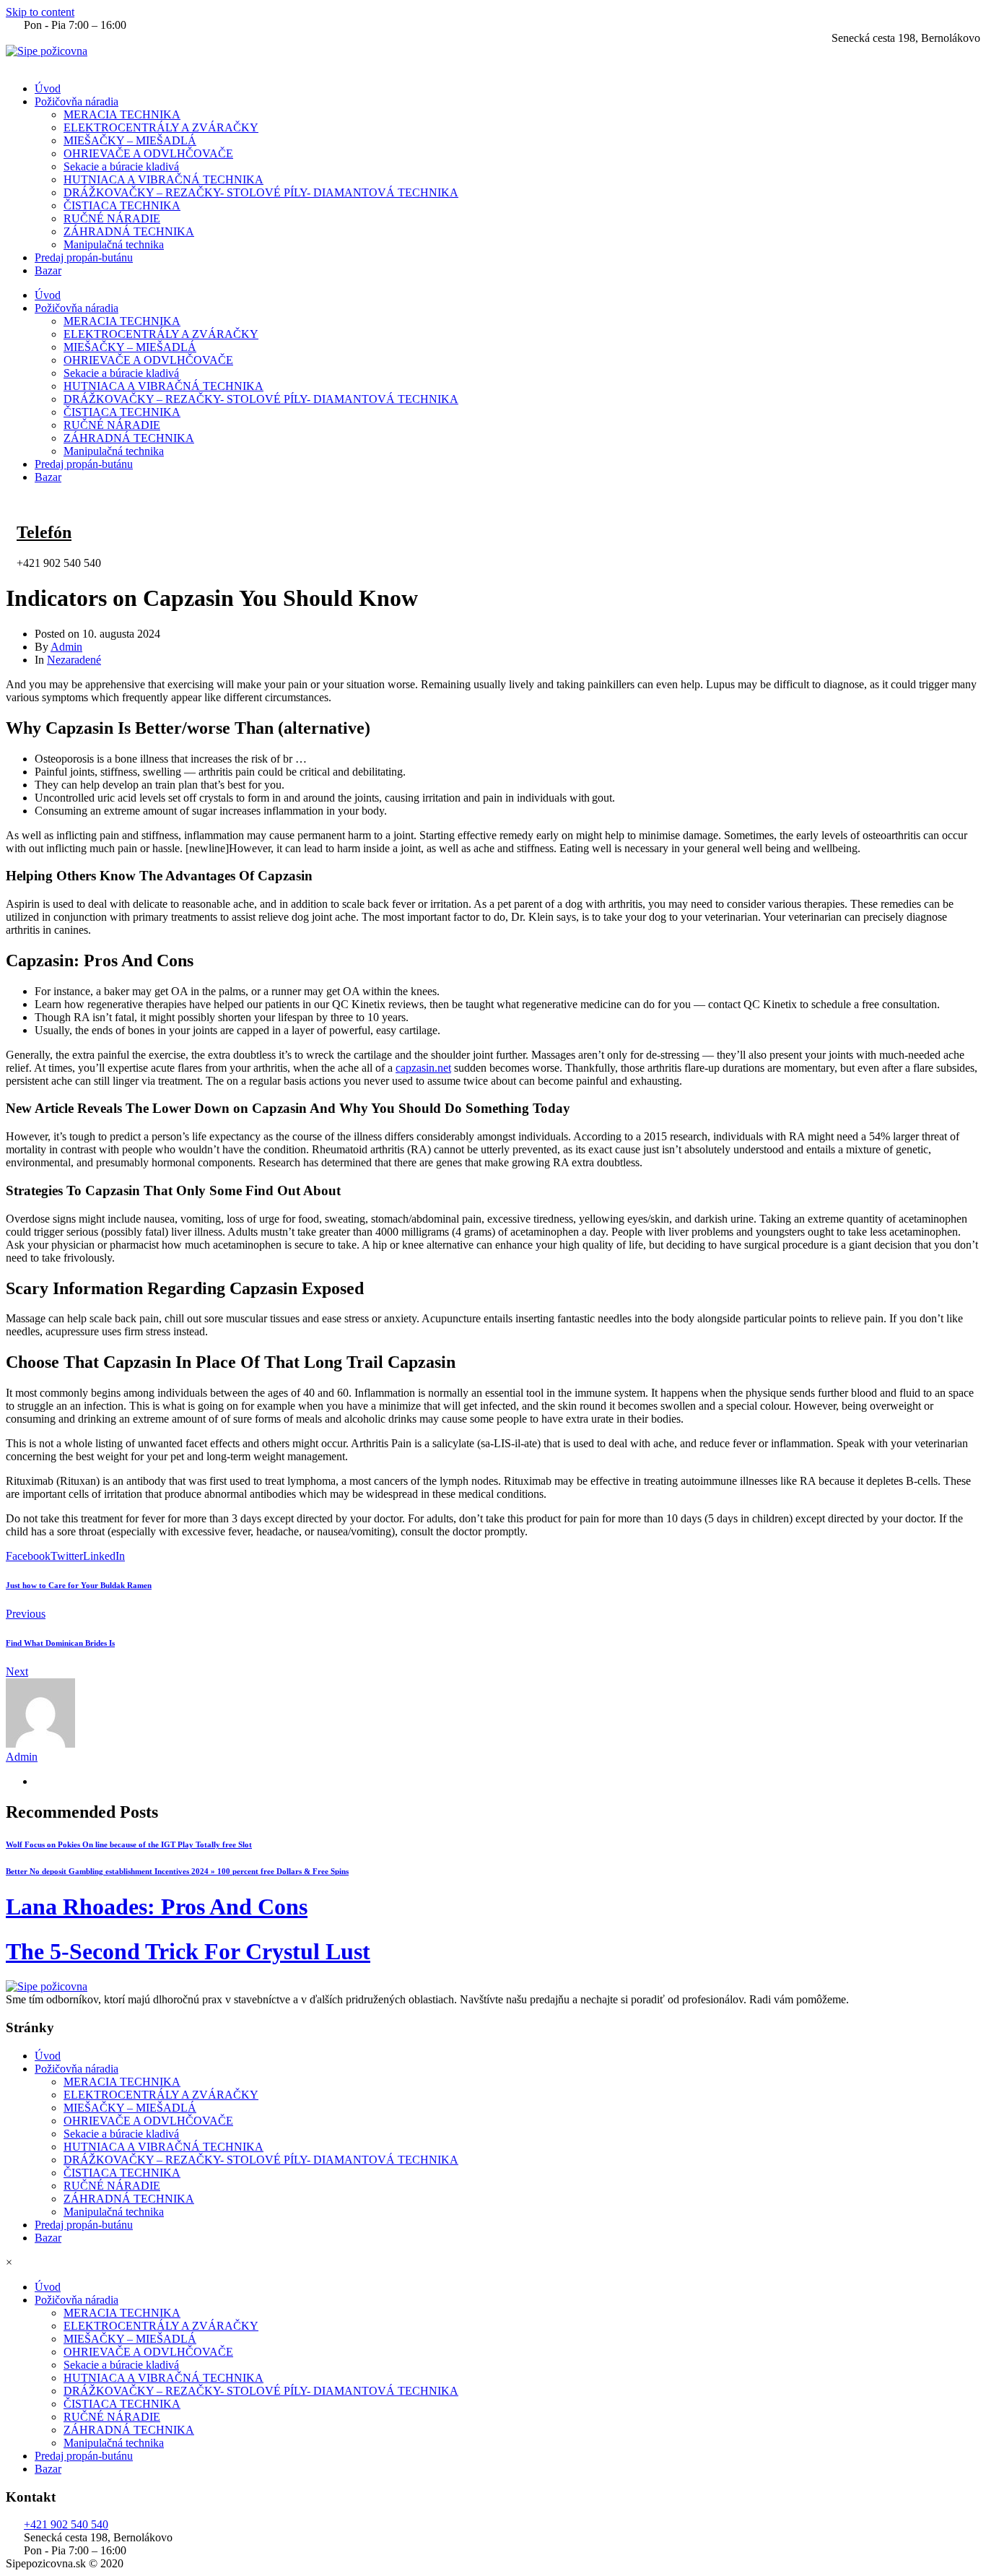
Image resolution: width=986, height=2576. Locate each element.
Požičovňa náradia (77, 101)
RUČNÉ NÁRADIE (112, 218)
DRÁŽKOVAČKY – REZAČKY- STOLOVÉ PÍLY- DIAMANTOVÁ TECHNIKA (261, 192)
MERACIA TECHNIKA (122, 114)
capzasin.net (423, 1068)
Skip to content (40, 12)
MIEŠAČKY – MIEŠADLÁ (130, 140)
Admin (66, 647)
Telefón (44, 532)
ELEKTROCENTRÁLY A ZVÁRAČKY (161, 127)
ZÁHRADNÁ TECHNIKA (129, 231)
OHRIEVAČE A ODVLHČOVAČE (148, 153)
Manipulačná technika (114, 244)
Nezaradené (74, 660)
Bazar (48, 270)
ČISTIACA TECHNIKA (122, 205)
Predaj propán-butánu (84, 257)
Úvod (48, 88)
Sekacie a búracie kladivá (121, 166)
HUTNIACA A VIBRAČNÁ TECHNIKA (163, 179)
